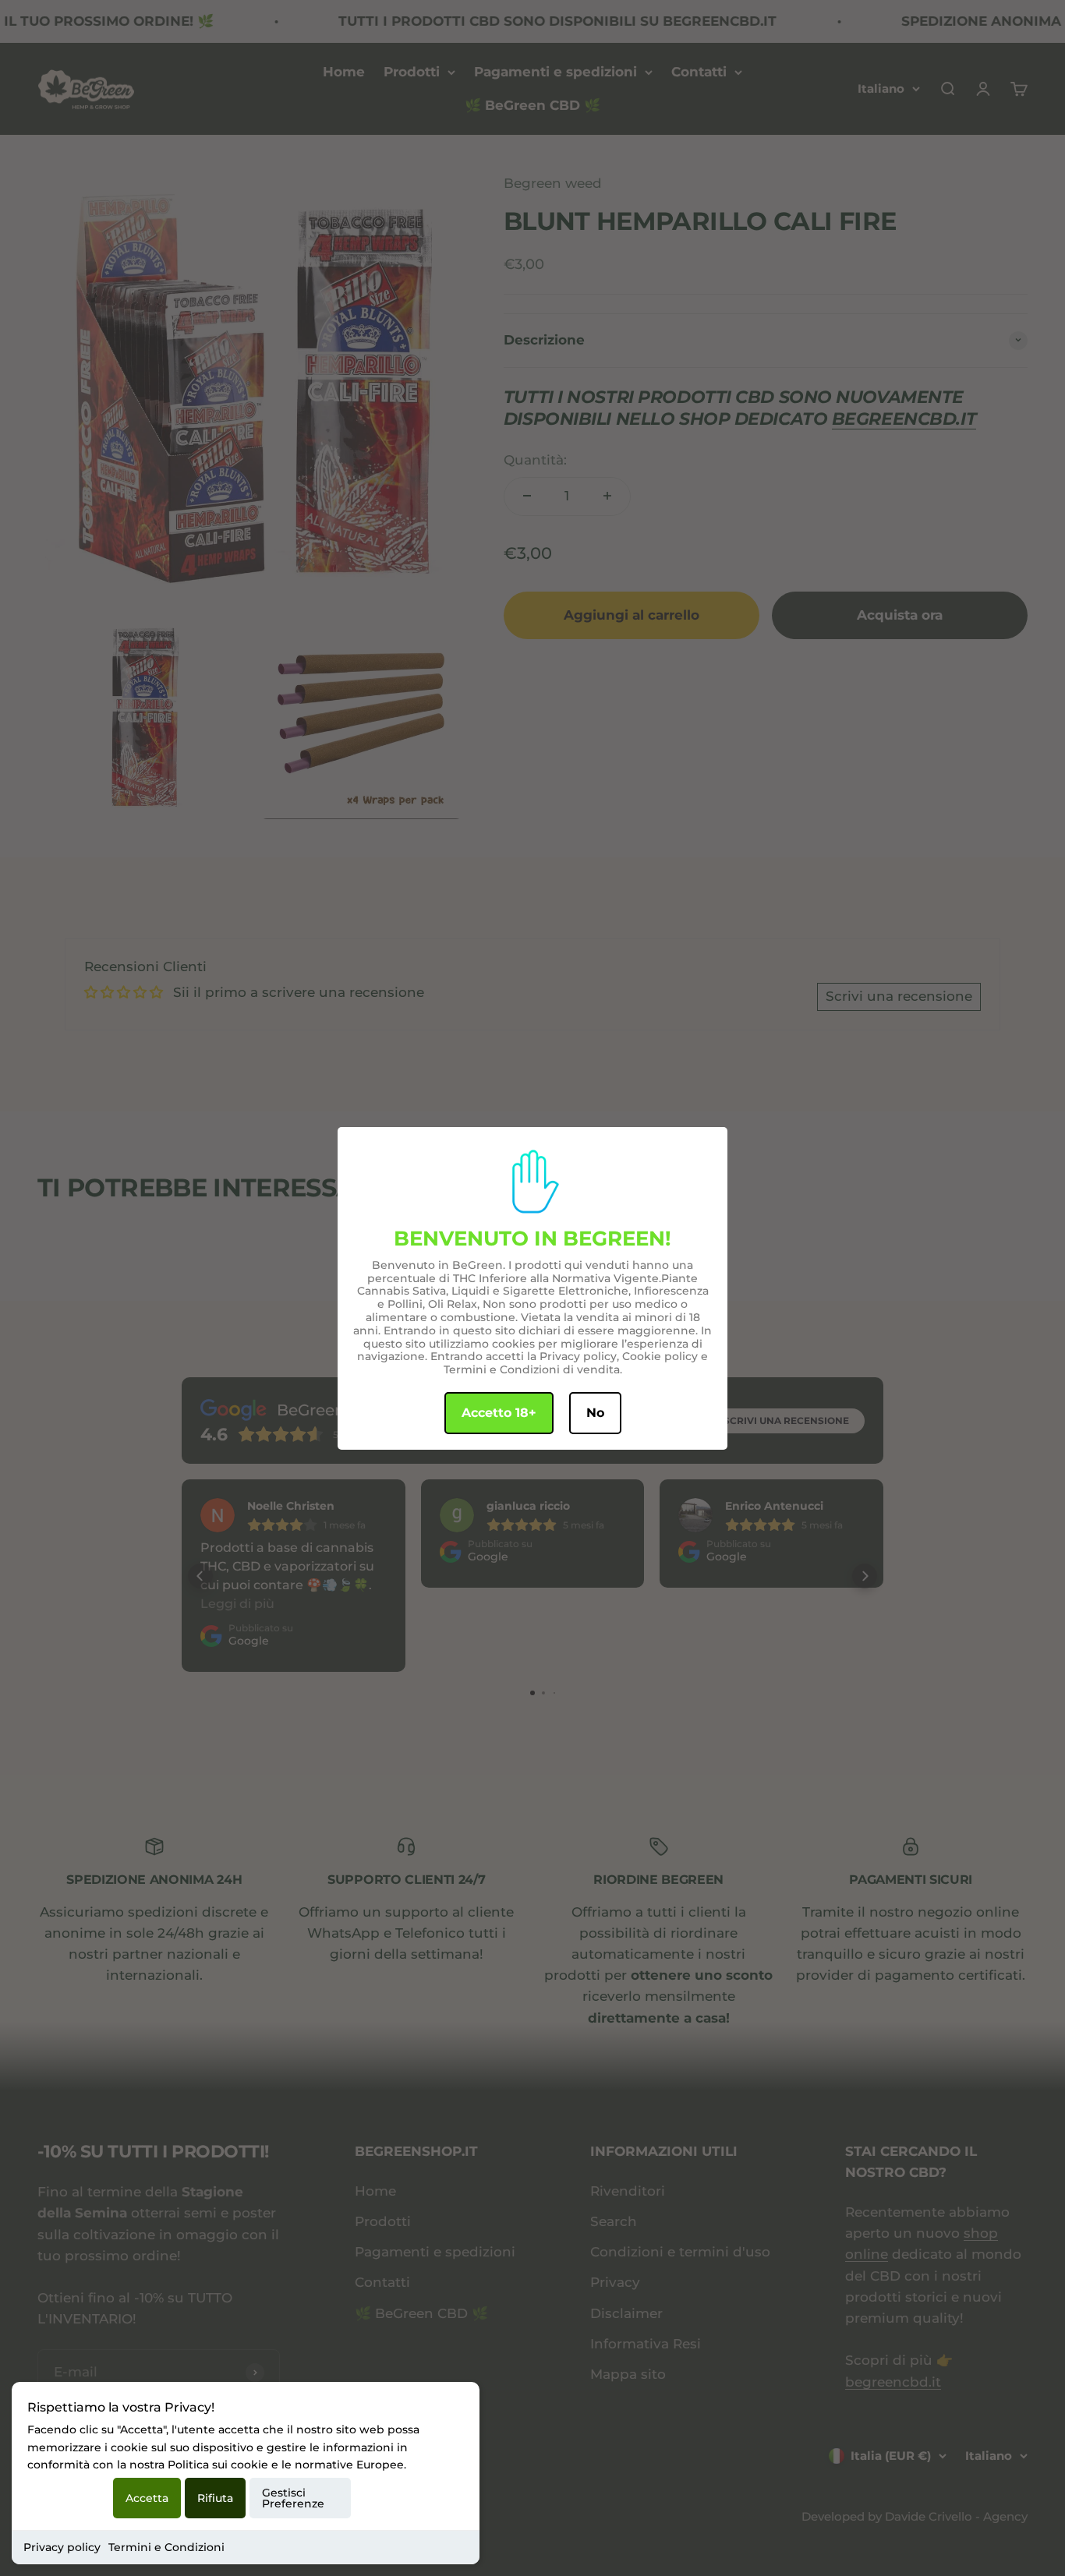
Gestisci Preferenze (293, 2498)
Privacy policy (62, 2547)
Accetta (147, 2498)
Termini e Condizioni (166, 2547)
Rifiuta (215, 2498)
